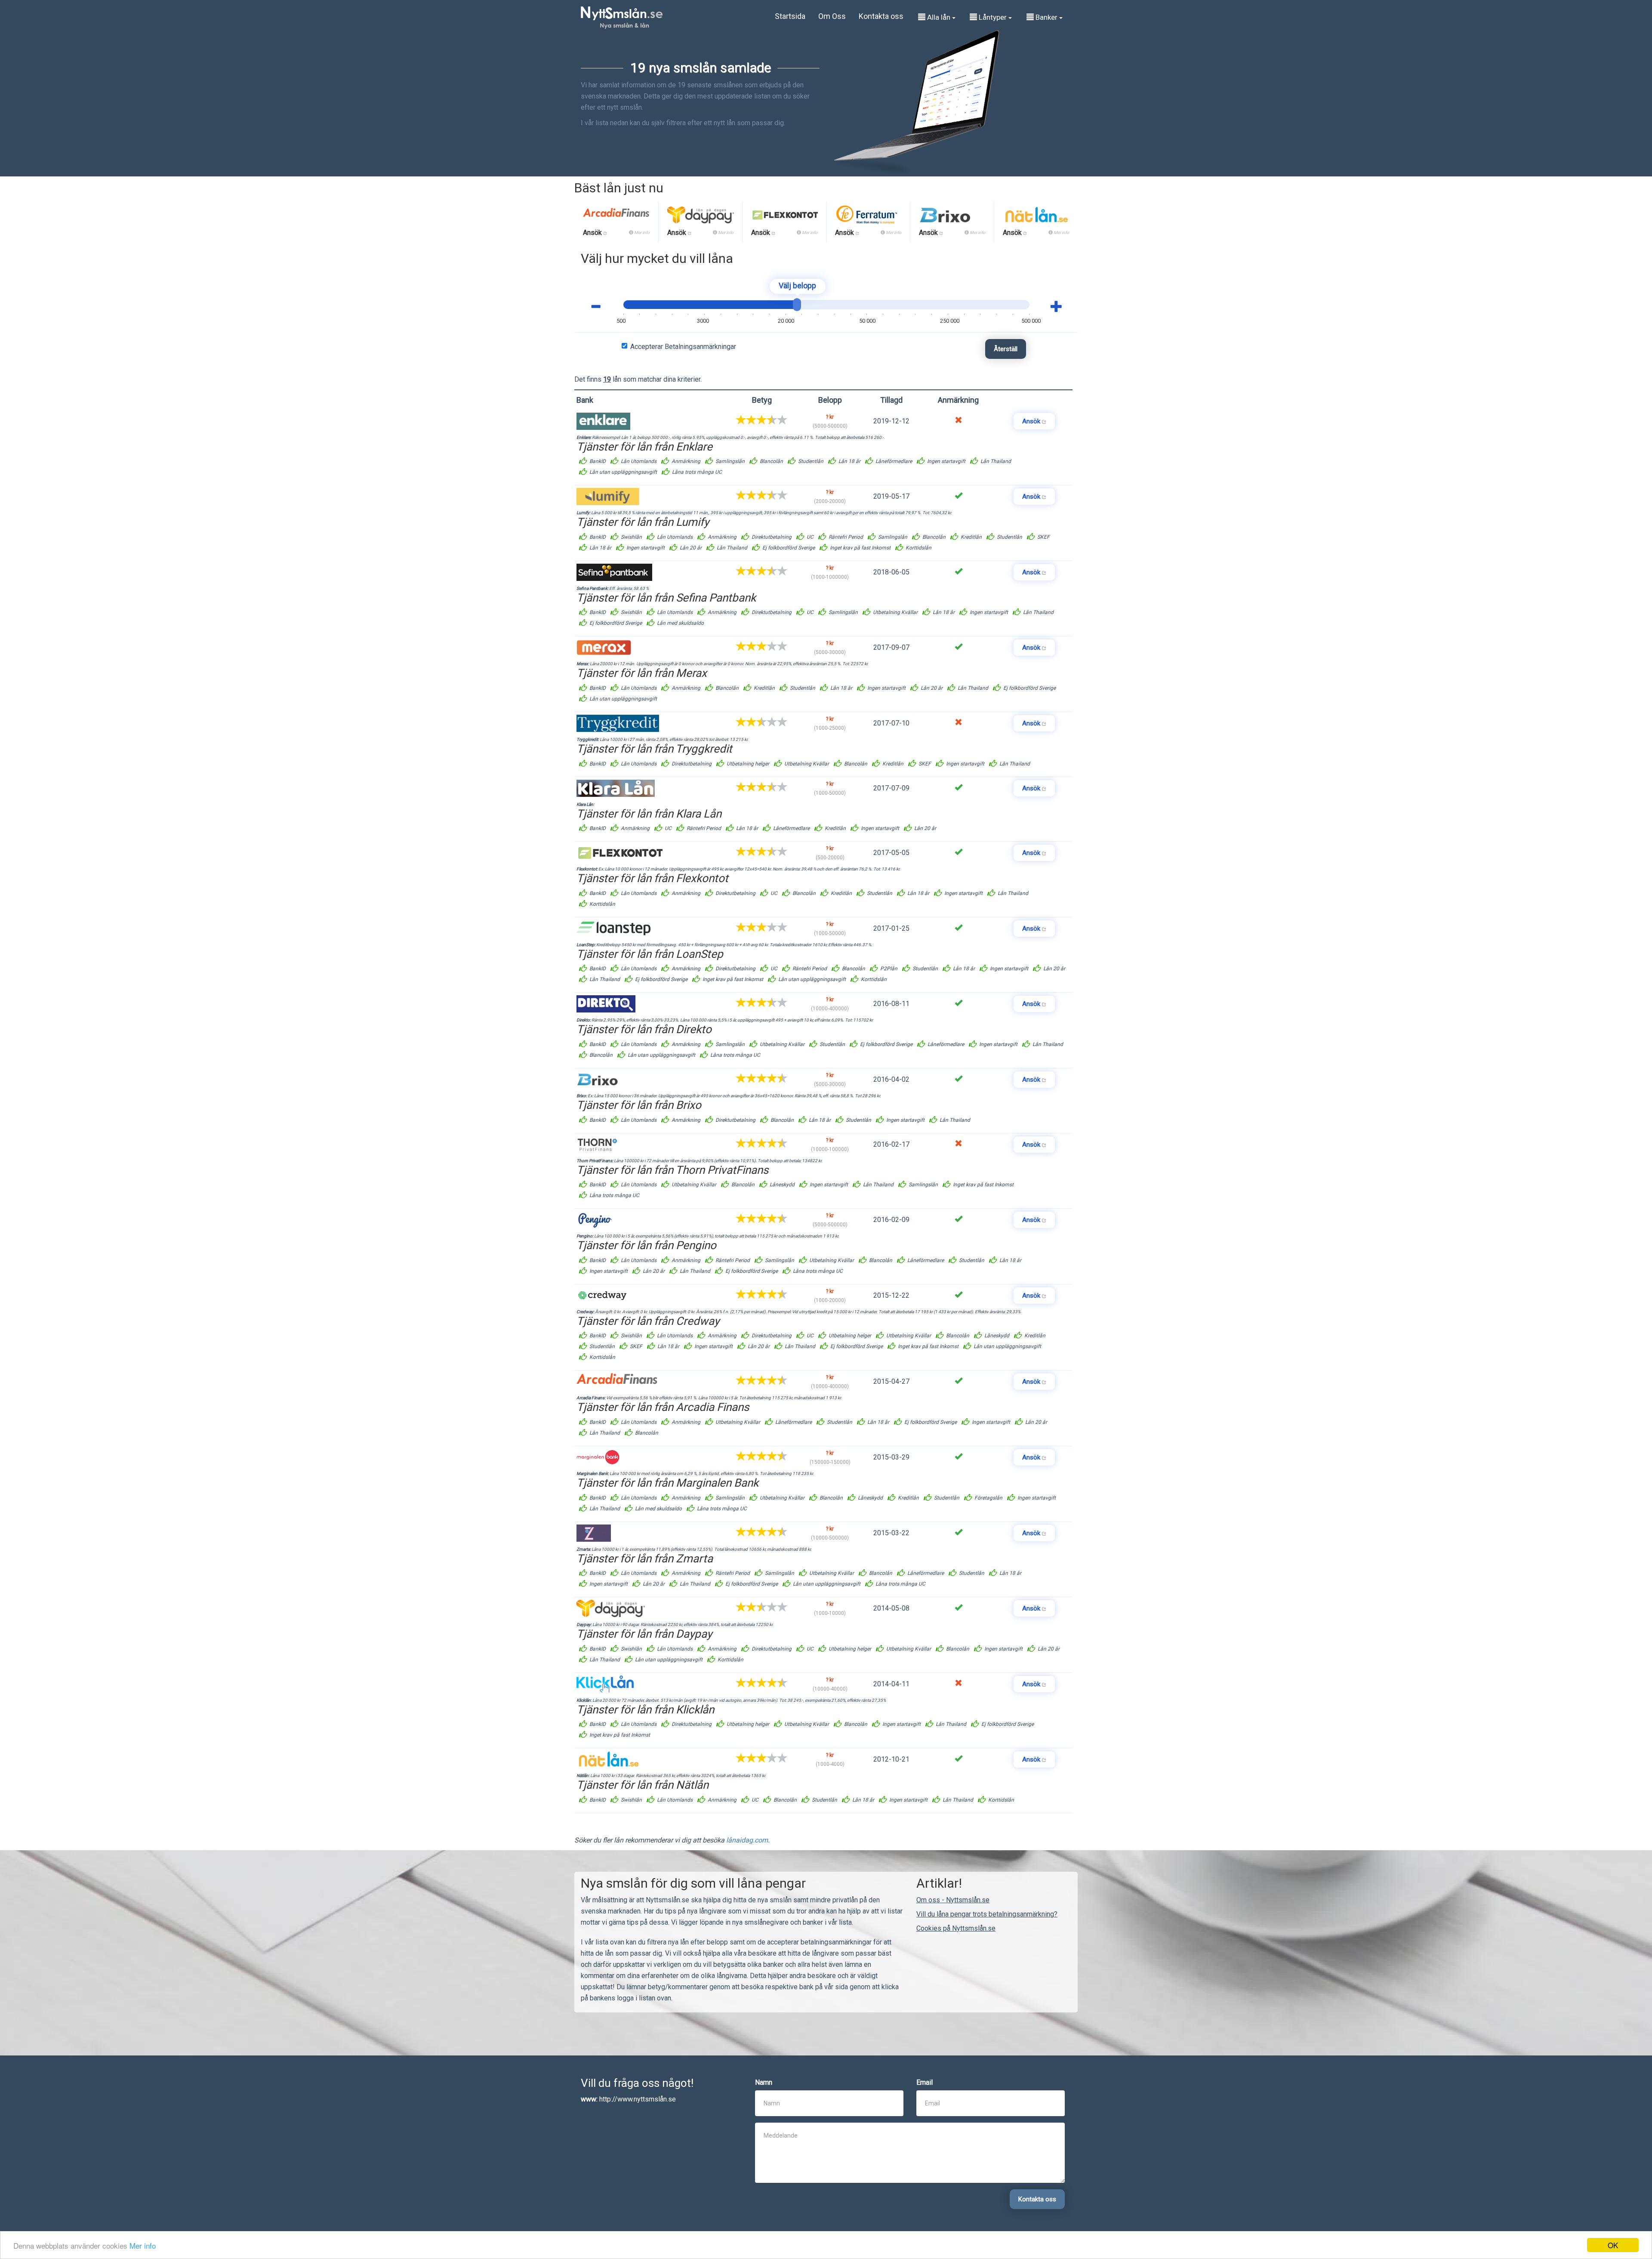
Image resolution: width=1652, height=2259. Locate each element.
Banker (1046, 17)
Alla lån (939, 17)
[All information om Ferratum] (867, 218)
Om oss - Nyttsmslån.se (953, 1900)
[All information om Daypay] (701, 218)
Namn (764, 2082)
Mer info (143, 2245)
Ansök (593, 233)
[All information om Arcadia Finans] (616, 218)
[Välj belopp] (797, 305)
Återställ (1006, 349)
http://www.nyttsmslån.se (638, 2099)
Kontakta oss (881, 16)
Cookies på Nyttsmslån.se (956, 1928)
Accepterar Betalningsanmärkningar (683, 347)
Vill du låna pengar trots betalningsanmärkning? (987, 1914)
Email (925, 2082)
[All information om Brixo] (945, 218)
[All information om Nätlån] (1036, 218)
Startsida (790, 16)
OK (1613, 2245)
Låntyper (993, 17)
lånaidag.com (747, 1840)
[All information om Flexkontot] (784, 218)
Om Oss (832, 16)
